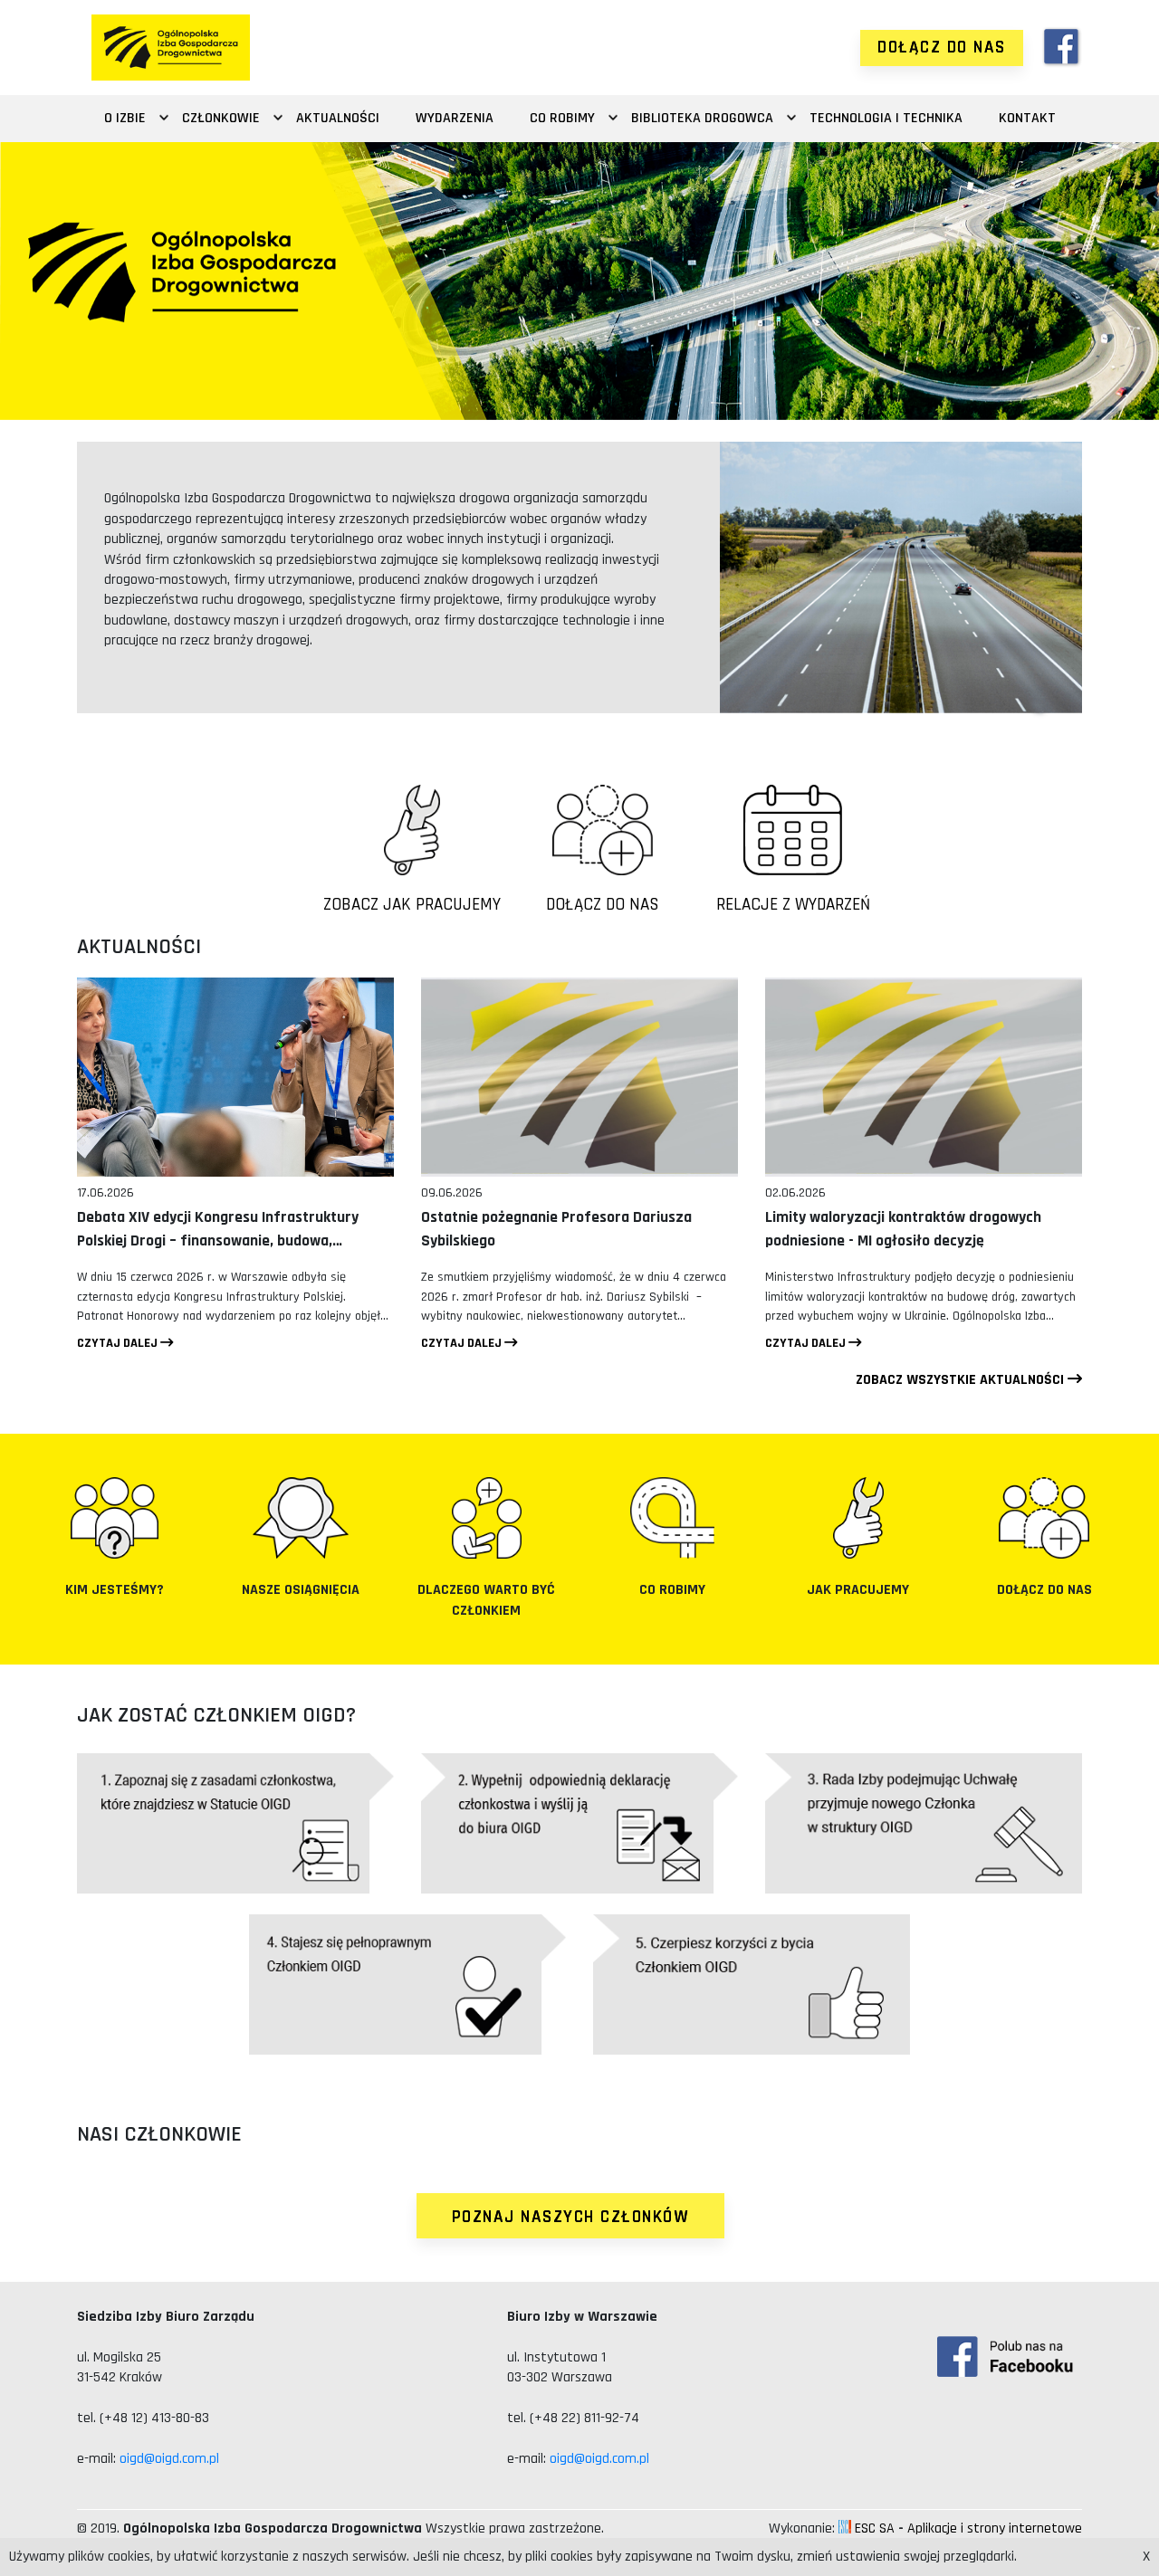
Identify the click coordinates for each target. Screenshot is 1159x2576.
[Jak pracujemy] (858, 1518)
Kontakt (1027, 118)
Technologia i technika (886, 118)
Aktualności (338, 118)
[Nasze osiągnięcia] (300, 1518)
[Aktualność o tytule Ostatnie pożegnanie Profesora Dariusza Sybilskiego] (579, 1077)
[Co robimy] (672, 1518)
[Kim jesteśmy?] (115, 1518)
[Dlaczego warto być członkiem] (487, 1518)
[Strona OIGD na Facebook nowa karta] (1062, 48)
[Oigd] (171, 48)
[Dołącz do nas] (1044, 1518)
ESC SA (875, 2528)
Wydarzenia (455, 118)
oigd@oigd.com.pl (169, 2459)
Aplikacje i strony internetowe (995, 2528)
